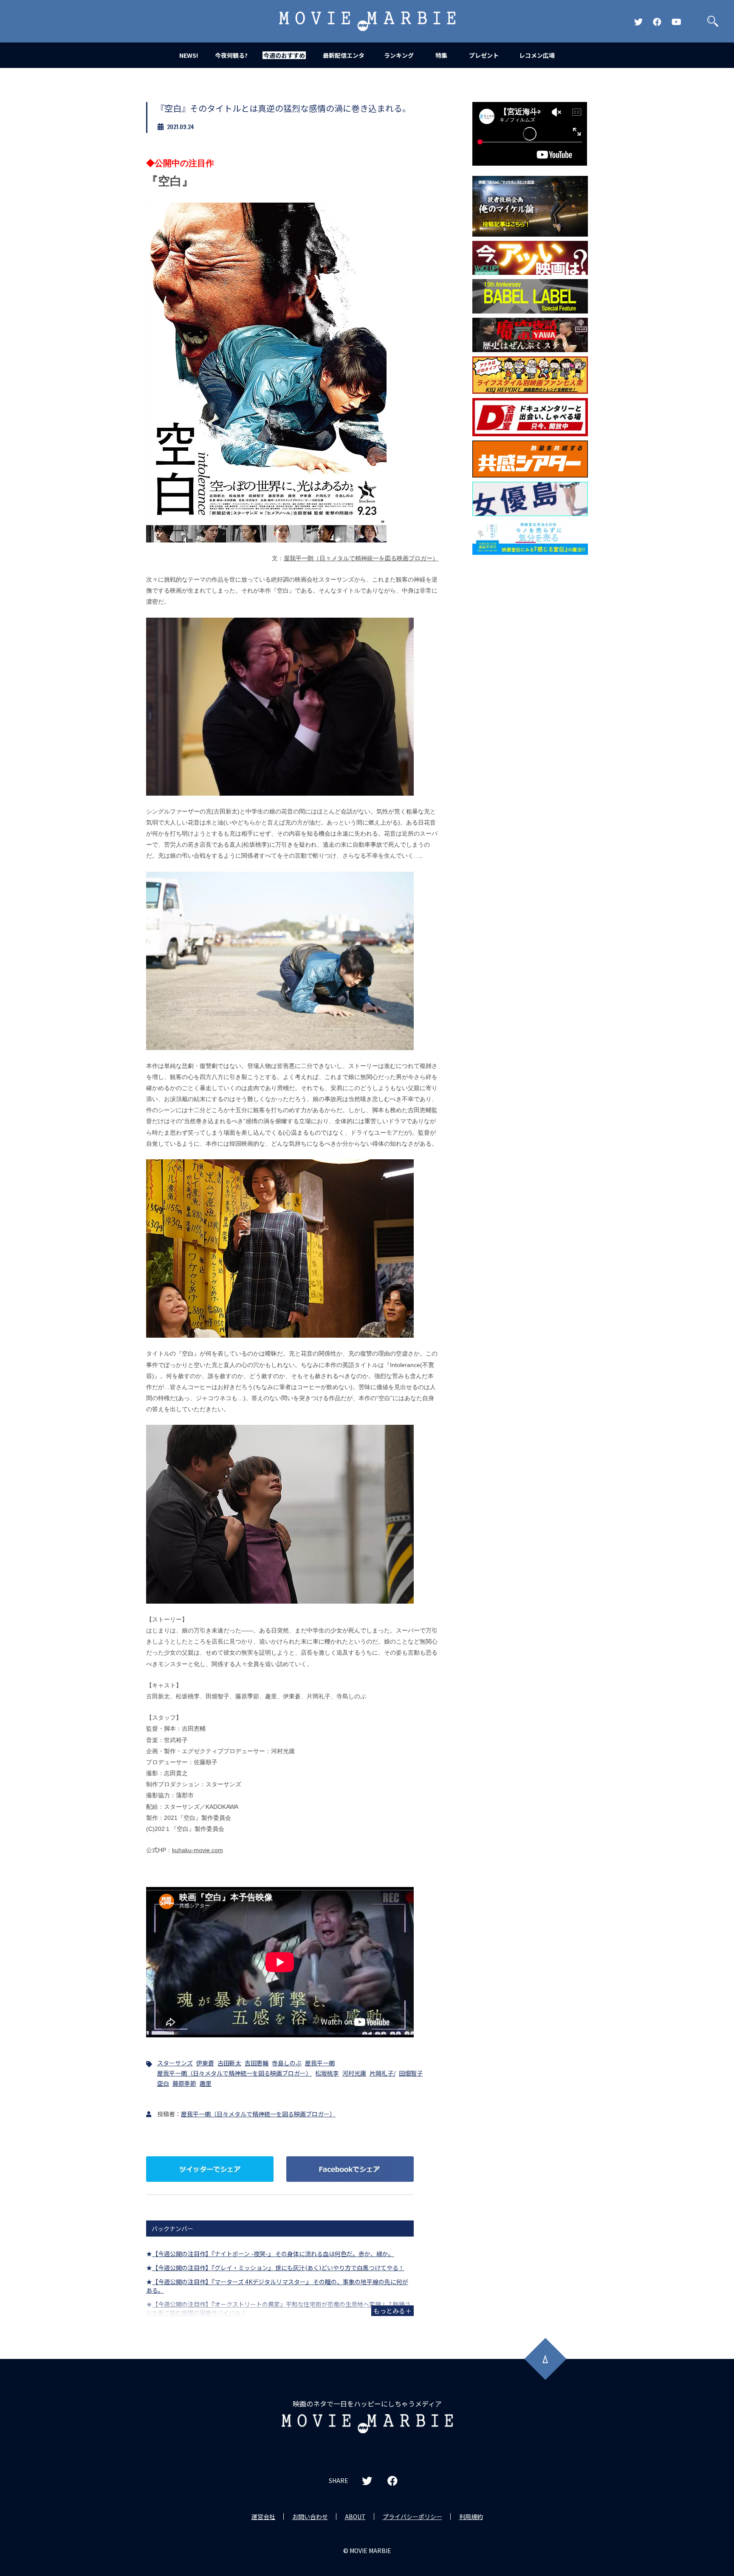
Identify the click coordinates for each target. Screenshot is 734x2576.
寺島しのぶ (287, 2063)
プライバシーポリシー (412, 2517)
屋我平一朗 (320, 2063)
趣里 (206, 2083)
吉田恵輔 (257, 2063)
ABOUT (355, 2517)
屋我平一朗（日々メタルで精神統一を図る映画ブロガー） (361, 558)
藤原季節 (184, 2083)
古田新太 (229, 2063)
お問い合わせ (310, 2517)
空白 (163, 2083)
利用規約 (471, 2517)
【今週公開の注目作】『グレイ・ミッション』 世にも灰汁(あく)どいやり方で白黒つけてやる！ (278, 2268)
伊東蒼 (205, 2063)
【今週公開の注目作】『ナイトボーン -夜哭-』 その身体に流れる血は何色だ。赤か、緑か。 (273, 2254)
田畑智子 (411, 2073)
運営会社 (263, 2517)
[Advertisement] (530, 696)
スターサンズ (175, 2063)
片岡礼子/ (383, 2073)
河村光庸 (354, 2073)
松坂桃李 (327, 2073)
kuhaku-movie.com (198, 1850)
